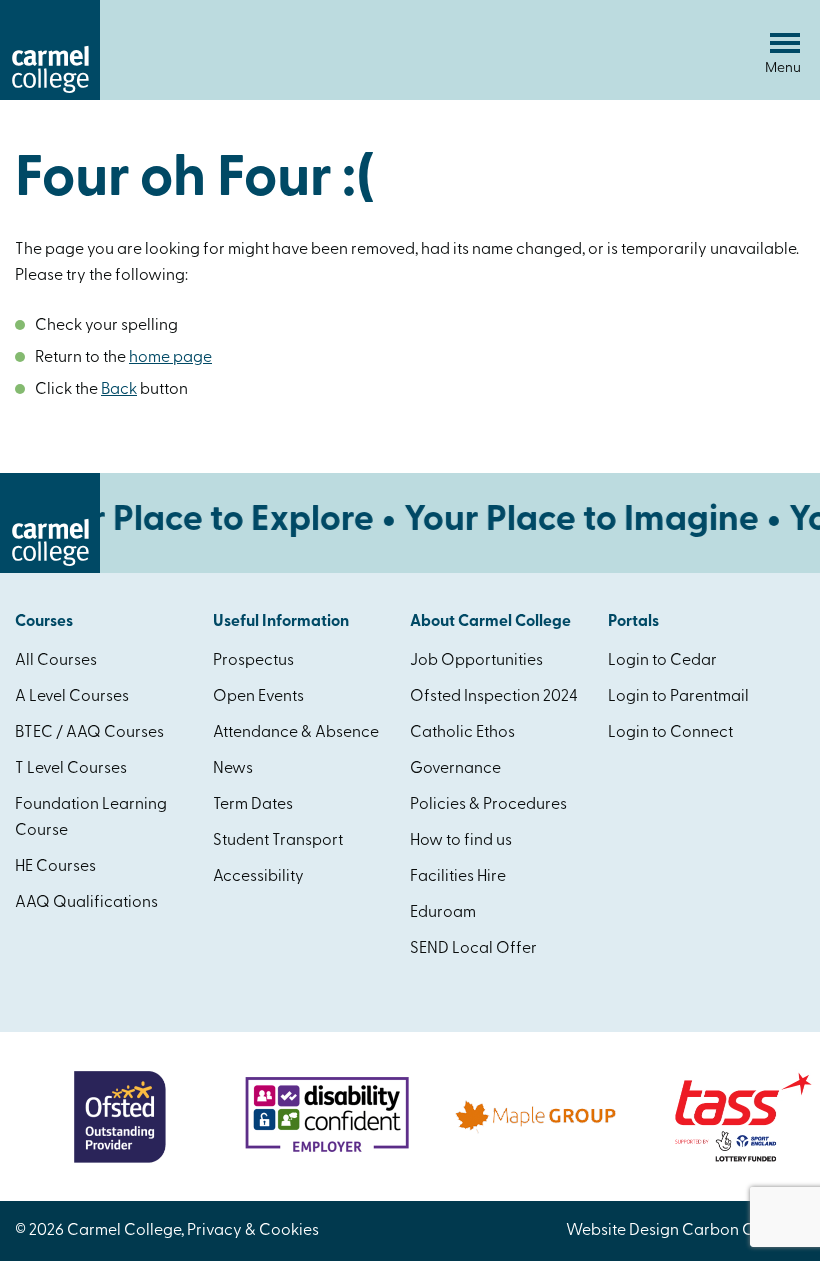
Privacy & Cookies (253, 1231)
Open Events (258, 697)
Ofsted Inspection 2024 (494, 697)
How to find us (461, 841)
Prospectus (253, 661)
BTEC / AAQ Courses (89, 733)
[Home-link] (50, 96)
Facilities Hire (458, 877)
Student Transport (278, 841)
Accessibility (258, 877)
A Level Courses (72, 697)
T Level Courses (71, 769)
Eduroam (443, 913)
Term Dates (253, 805)
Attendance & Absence (296, 733)
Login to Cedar (662, 661)
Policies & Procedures (488, 805)
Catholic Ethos (462, 733)
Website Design (622, 1231)
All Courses (56, 661)
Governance (455, 769)
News (233, 769)
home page (170, 358)
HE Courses (55, 867)
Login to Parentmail (678, 697)
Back (119, 390)
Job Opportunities (476, 661)
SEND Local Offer (473, 949)
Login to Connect (670, 733)
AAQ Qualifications (86, 903)
